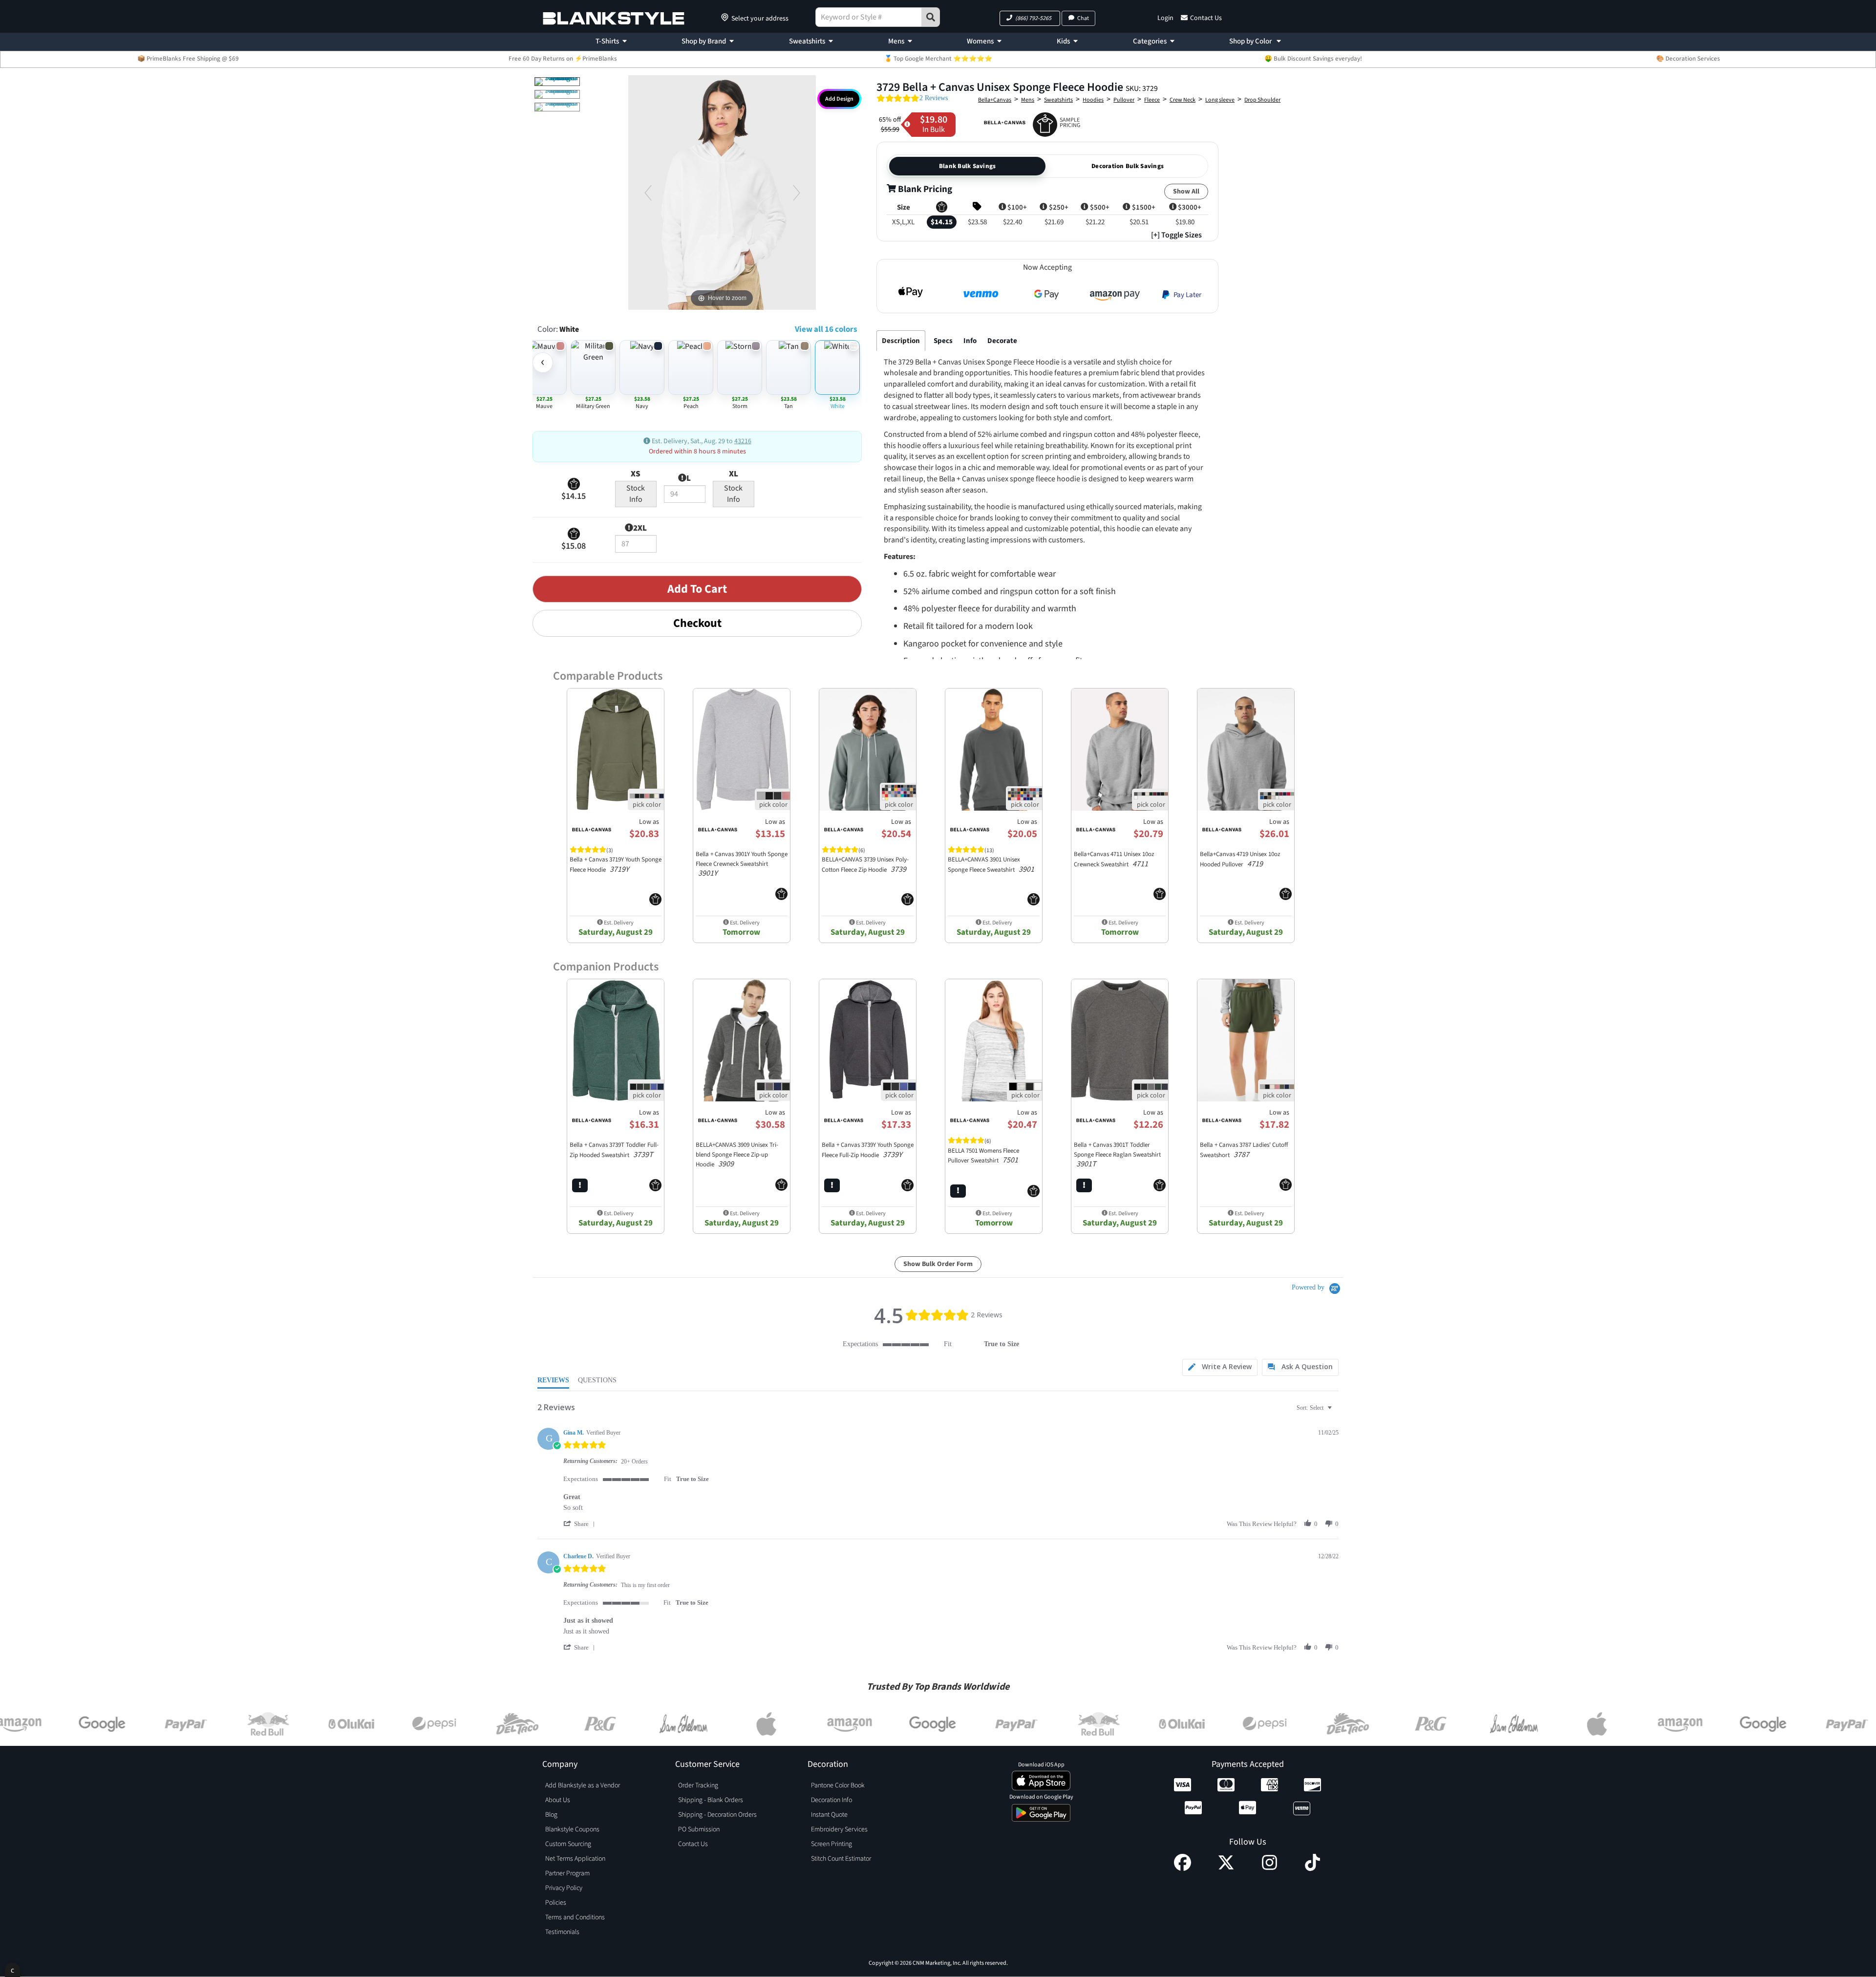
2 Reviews (934, 98)
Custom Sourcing (568, 1844)
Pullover (1124, 100)
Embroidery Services (839, 1829)
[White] (557, 82)
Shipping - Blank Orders (711, 1800)
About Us (558, 1800)
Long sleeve (1220, 100)
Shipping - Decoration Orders (717, 1815)
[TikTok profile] (1312, 1869)
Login (1165, 18)
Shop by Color (1251, 41)
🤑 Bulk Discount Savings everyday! (1313, 59)
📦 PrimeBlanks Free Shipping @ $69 (188, 59)
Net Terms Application (575, 1859)
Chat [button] (1083, 18)
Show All (1186, 192)
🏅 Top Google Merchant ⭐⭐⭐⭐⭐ (938, 59)
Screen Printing (831, 1844)
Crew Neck (1183, 100)
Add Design (839, 99)
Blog (551, 1815)
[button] (1030, 18)
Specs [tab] (943, 341)
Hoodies (1093, 100)
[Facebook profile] (1183, 1869)
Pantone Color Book (838, 1785)
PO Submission (699, 1829)
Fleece (1152, 100)
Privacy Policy (564, 1888)
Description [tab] (901, 341)
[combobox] (1315, 1408)
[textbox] (1336, 1412)
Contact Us (1206, 18)
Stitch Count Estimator (841, 1859)
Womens (980, 41)
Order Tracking (698, 1785)
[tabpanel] (1045, 581)
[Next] (796, 193)
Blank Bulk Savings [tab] (968, 166)
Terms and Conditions (575, 1917)
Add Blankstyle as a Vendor (583, 1785)
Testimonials (562, 1932)
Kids (1063, 41)
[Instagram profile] (1269, 1869)
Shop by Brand (704, 41)
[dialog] (12, 1970)
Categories (1150, 41)
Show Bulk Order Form (938, 1264)
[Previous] (648, 193)
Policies (556, 1903)
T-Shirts (607, 41)
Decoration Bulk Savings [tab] (1128, 166)
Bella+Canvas (995, 100)
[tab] (1220, 1367)
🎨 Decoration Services (1688, 59)
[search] (931, 17)
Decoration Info (831, 1800)
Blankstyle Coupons (572, 1829)
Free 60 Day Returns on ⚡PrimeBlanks (563, 59)
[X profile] (1226, 1869)
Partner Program (567, 1873)
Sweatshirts (807, 41)
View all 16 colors (826, 329)
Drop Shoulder (1262, 100)
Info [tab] (970, 341)
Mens (896, 41)
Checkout (697, 623)
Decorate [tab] (1002, 341)
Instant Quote (829, 1815)
